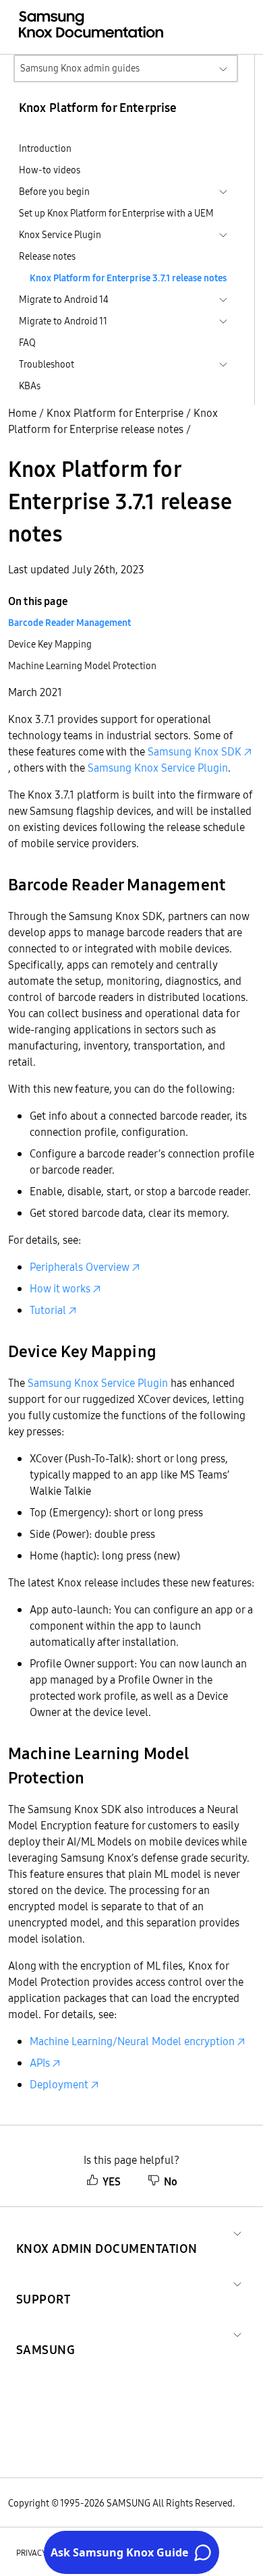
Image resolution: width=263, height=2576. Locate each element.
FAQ (27, 343)
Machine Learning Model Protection (82, 666)
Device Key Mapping (50, 644)
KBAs (30, 386)
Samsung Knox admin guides (80, 68)
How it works (60, 1288)
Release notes (47, 256)
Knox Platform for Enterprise (115, 413)
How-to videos (50, 170)
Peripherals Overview (80, 1267)
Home (22, 413)
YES (112, 2181)
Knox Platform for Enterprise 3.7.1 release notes (128, 278)
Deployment (59, 2084)
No (171, 2181)
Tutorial (48, 1310)
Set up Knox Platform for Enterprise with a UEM (116, 213)
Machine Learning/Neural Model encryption (132, 2041)
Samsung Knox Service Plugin (158, 768)
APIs (40, 2063)
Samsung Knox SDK (195, 751)
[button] (107, 2232)
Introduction (45, 148)
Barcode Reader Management (69, 623)
